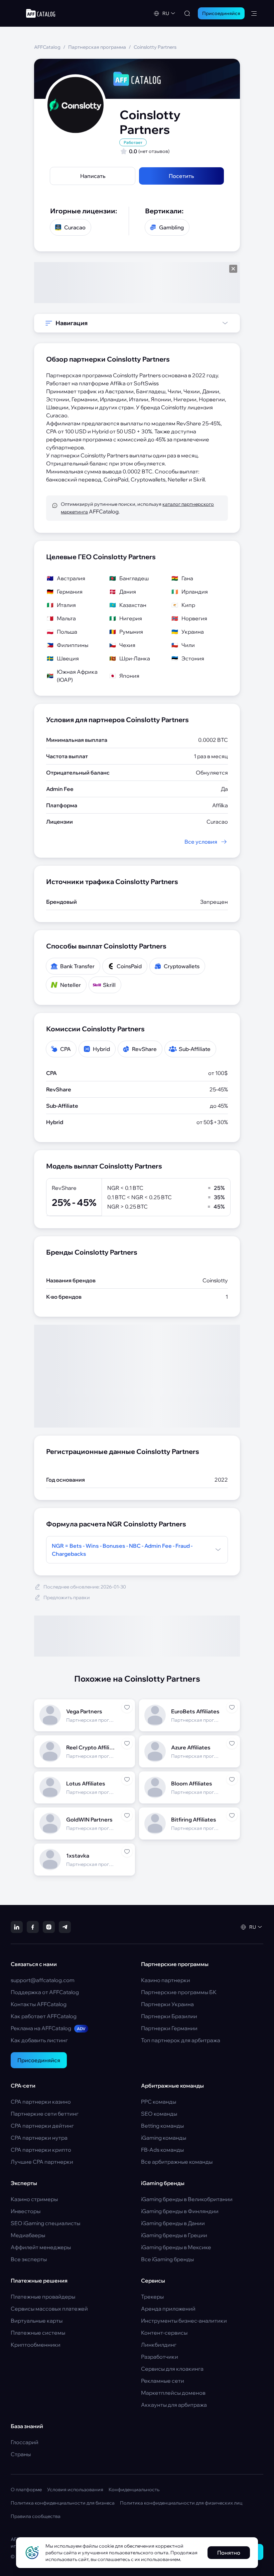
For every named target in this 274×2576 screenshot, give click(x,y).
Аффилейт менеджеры (41, 2247)
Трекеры (152, 2297)
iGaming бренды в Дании (173, 2223)
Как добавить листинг (39, 2040)
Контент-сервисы (164, 2333)
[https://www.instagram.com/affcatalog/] (49, 1927)
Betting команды (162, 2126)
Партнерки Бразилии (169, 2016)
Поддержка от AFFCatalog (45, 1992)
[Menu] (254, 13)
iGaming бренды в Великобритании (187, 2199)
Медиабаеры (28, 2235)
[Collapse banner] (233, 269)
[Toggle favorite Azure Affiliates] (232, 1743)
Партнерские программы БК (179, 1992)
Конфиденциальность (134, 2490)
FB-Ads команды (162, 2150)
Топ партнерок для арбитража (181, 2040)
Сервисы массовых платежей (49, 2309)
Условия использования (75, 2490)
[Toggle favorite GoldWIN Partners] (127, 1815)
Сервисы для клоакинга (172, 2369)
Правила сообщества (36, 2516)
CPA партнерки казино (41, 2102)
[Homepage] (41, 13)
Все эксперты (29, 2259)
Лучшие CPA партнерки (42, 2162)
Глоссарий (25, 2442)
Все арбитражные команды (177, 2162)
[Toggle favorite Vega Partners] (127, 1707)
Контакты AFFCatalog (39, 2004)
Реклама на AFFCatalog (48, 2028)
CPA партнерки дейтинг (42, 2126)
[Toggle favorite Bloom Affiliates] (232, 1779)
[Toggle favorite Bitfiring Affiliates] (232, 1815)
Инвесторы (26, 2211)
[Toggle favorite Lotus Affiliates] (127, 1779)
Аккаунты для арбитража (174, 2405)
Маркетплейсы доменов (173, 2393)
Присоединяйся (39, 2060)
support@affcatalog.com (43, 1980)
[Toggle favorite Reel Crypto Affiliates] (127, 1743)
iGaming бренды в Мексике (176, 2247)
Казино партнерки (166, 1980)
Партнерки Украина (167, 2004)
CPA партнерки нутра (39, 2138)
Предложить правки (67, 1597)
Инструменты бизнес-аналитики (184, 2321)
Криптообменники (36, 2345)
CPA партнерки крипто (41, 2150)
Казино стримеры (34, 2199)
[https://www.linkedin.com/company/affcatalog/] (17, 1927)
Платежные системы (38, 2333)
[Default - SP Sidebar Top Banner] (137, 283)
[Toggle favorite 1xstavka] (127, 1852)
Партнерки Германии (169, 2028)
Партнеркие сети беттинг (45, 2114)
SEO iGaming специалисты (45, 2223)
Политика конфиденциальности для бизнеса (63, 2503)
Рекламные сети (163, 2381)
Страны (21, 2454)
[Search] (187, 13)
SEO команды (159, 2114)
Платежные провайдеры (43, 2297)
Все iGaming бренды (167, 2259)
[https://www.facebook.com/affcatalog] (33, 1927)
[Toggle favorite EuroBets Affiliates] (232, 1707)
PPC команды (159, 2102)
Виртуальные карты (37, 2321)
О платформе (26, 2490)
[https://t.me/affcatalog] (65, 1927)
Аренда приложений (168, 2309)
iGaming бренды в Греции (174, 2235)
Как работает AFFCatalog (44, 2016)
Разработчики (160, 2357)
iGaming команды (164, 2138)
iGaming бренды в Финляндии (180, 2211)
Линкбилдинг (159, 2345)
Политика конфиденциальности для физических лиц (181, 2503)
